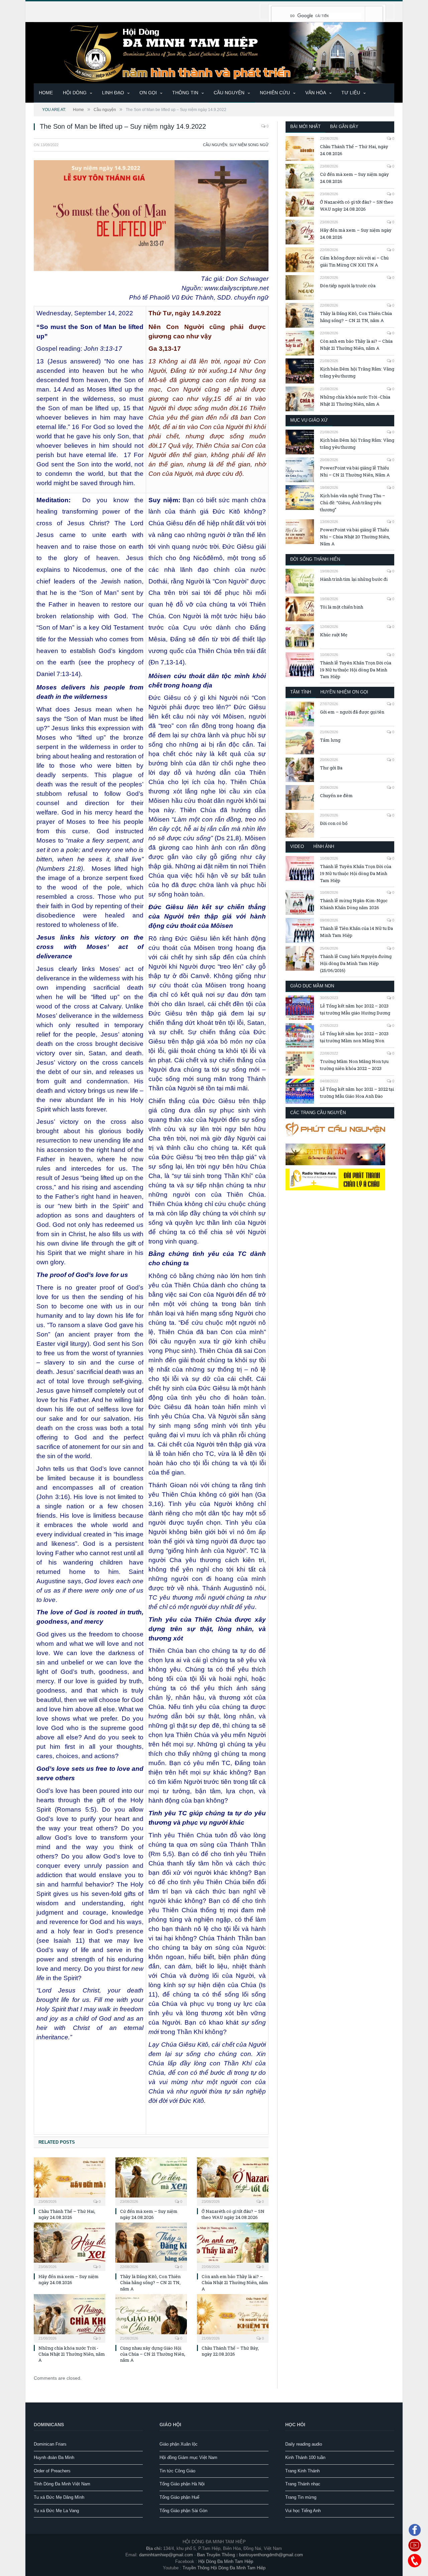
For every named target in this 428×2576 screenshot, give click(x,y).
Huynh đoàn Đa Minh (54, 2457)
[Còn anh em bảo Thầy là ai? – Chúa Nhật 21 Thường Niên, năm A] (233, 2246)
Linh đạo (113, 93)
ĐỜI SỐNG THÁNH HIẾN (315, 559)
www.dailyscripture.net (236, 288)
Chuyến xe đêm (336, 795)
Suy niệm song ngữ (249, 145)
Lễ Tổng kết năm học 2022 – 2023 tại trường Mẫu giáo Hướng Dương (355, 1009)
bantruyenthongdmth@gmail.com (271, 2555)
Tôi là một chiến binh (342, 607)
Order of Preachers (52, 2471)
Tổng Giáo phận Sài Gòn (183, 2511)
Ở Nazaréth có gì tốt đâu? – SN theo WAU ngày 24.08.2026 (233, 2214)
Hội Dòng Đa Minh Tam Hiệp (226, 2561)
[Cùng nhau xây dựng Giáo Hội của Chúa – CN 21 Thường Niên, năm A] (151, 2318)
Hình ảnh (324, 846)
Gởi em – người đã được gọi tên (352, 712)
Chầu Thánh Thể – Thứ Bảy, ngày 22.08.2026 (230, 2351)
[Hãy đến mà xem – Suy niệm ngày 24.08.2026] (70, 2246)
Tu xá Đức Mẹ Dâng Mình (59, 2497)
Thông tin (185, 93)
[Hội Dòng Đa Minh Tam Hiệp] (214, 52)
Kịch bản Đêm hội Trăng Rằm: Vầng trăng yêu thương (357, 372)
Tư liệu (351, 93)
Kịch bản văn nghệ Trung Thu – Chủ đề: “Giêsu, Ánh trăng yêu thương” (353, 503)
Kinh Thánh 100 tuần (305, 2457)
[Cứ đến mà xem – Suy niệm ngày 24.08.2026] (151, 2181)
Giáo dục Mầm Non (312, 986)
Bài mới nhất (305, 127)
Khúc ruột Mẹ (334, 635)
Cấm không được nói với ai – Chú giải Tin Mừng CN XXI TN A (354, 261)
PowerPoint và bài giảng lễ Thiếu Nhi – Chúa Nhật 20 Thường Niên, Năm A (355, 537)
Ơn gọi (148, 93)
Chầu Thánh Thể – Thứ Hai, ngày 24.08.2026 (67, 2214)
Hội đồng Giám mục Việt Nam (188, 2457)
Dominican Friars (50, 2444)
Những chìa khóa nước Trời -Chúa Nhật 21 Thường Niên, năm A (72, 2354)
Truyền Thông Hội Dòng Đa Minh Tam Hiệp (224, 2568)
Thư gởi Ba (331, 768)
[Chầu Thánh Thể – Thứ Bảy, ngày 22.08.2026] (233, 2318)
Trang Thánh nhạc (303, 2484)
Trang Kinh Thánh (302, 2471)
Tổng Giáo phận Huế (179, 2497)
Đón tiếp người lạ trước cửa (348, 286)
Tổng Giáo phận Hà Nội (182, 2484)
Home (46, 93)
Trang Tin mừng (301, 2497)
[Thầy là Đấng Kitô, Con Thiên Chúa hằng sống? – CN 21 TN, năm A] (151, 2246)
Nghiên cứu (275, 93)
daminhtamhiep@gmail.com (166, 2555)
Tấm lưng (330, 740)
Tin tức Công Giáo (177, 2471)
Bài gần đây (344, 127)
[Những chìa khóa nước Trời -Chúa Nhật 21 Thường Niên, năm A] (70, 2318)
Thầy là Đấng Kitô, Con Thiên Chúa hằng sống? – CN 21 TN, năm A (150, 2282)
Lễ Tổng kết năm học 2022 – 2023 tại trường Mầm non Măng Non (354, 1037)
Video (297, 846)
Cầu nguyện (229, 93)
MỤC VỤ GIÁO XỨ (309, 420)
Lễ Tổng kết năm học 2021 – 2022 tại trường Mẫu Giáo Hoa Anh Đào (357, 1093)
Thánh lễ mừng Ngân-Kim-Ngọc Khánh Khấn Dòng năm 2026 (354, 904)
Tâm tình (301, 692)
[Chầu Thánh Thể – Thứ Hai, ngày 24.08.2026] (70, 2181)
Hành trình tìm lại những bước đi (354, 579)
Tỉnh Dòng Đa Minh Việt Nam (62, 2484)
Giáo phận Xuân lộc (179, 2444)
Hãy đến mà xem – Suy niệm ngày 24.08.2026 (69, 2279)
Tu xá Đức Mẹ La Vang (56, 2511)
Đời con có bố (334, 823)
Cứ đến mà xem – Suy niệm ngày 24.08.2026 (149, 2214)
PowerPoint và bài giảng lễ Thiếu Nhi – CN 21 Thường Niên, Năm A (355, 471)
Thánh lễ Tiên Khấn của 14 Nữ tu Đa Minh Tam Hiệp (356, 932)
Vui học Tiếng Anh (303, 2511)
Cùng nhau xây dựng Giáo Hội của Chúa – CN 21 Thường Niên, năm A (153, 2354)
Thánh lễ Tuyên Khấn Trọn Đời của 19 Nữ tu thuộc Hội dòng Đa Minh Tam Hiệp (356, 670)
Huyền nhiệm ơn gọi (344, 692)
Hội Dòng (75, 93)
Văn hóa (316, 93)
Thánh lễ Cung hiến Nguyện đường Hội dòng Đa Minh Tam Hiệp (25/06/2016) (356, 963)
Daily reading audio (304, 2444)
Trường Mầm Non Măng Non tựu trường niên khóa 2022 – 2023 (354, 1065)
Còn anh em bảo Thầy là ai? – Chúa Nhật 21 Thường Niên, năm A (235, 2282)
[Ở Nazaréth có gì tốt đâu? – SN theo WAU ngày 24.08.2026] (233, 2181)
